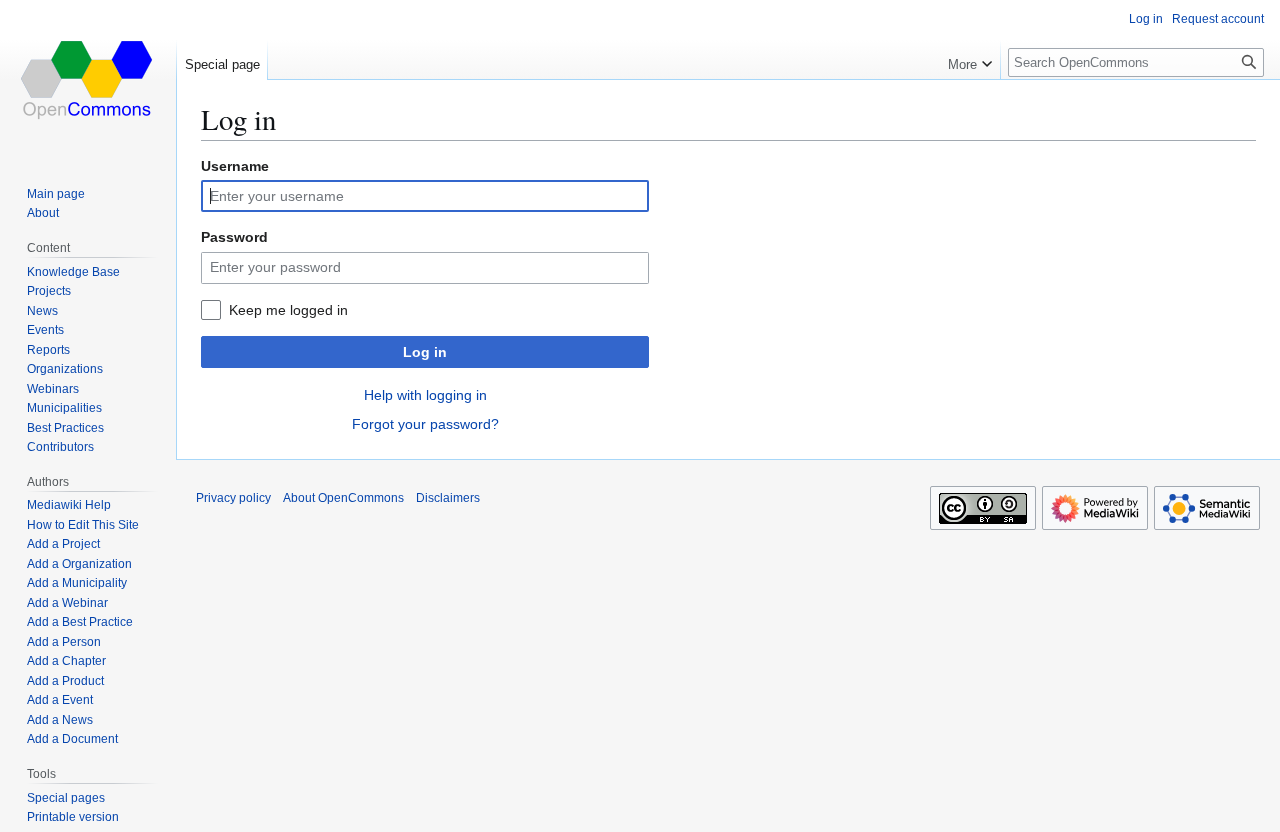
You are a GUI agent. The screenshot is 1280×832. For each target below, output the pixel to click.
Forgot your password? (425, 424)
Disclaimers (448, 498)
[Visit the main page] (88, 80)
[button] (970, 60)
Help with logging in (425, 395)
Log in (425, 352)
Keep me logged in (288, 310)
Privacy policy (233, 498)
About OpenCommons (343, 498)
